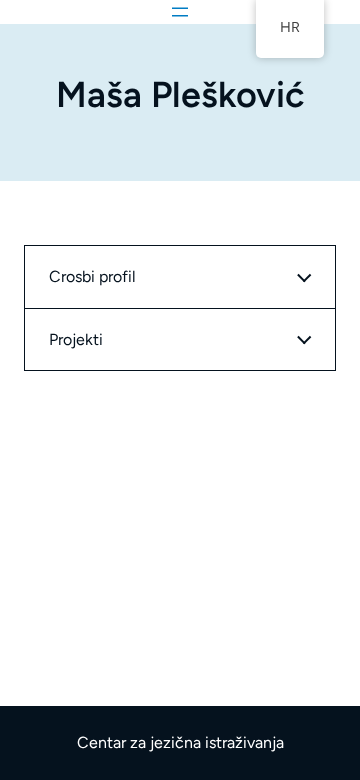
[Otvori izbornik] (180, 12)
